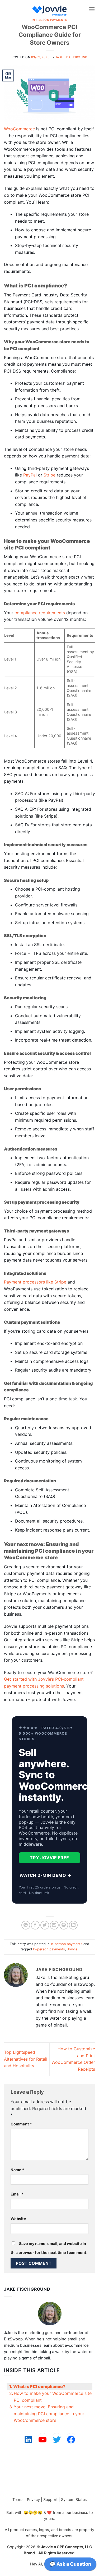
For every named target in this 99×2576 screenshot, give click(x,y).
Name (17, 2170)
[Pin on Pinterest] (64, 1925)
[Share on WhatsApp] (26, 1925)
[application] (70, 2565)
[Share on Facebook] (35, 1925)
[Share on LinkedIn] (73, 1925)
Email (17, 2194)
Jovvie (72, 1949)
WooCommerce (19, 129)
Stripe (49, 475)
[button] (92, 9)
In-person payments (49, 20)
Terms (18, 2499)
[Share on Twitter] (45, 1925)
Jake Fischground (71, 57)
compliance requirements (40, 613)
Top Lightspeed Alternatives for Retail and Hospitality (26, 2059)
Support (50, 2499)
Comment (21, 2124)
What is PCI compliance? (39, 2386)
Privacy (33, 2499)
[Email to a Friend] (54, 1925)
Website (18, 2219)
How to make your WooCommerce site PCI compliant (53, 2397)
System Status (74, 2499)
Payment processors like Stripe (35, 1282)
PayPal (30, 475)
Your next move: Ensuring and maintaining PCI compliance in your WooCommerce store (49, 2414)
